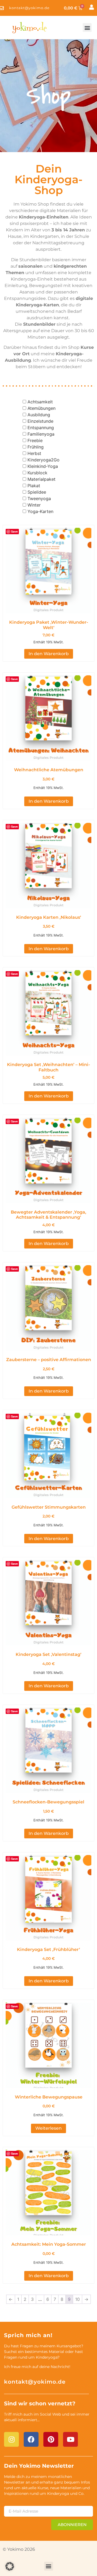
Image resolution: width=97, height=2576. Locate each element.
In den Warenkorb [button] (49, 654)
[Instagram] (11, 2439)
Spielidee (37, 492)
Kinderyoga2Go (44, 460)
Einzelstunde (40, 421)
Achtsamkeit (40, 402)
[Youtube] (70, 2439)
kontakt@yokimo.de (35, 2382)
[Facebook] (31, 2439)
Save (14, 531)
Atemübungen (41, 408)
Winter (34, 505)
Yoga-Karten (40, 511)
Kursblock (37, 473)
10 (77, 2299)
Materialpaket (41, 479)
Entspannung (41, 428)
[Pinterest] (51, 2439)
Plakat (34, 486)
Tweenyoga (39, 498)
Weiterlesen (48, 2128)
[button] (87, 28)
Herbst (34, 453)
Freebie (35, 440)
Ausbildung (39, 415)
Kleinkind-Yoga (43, 466)
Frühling (36, 447)
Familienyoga (41, 434)
